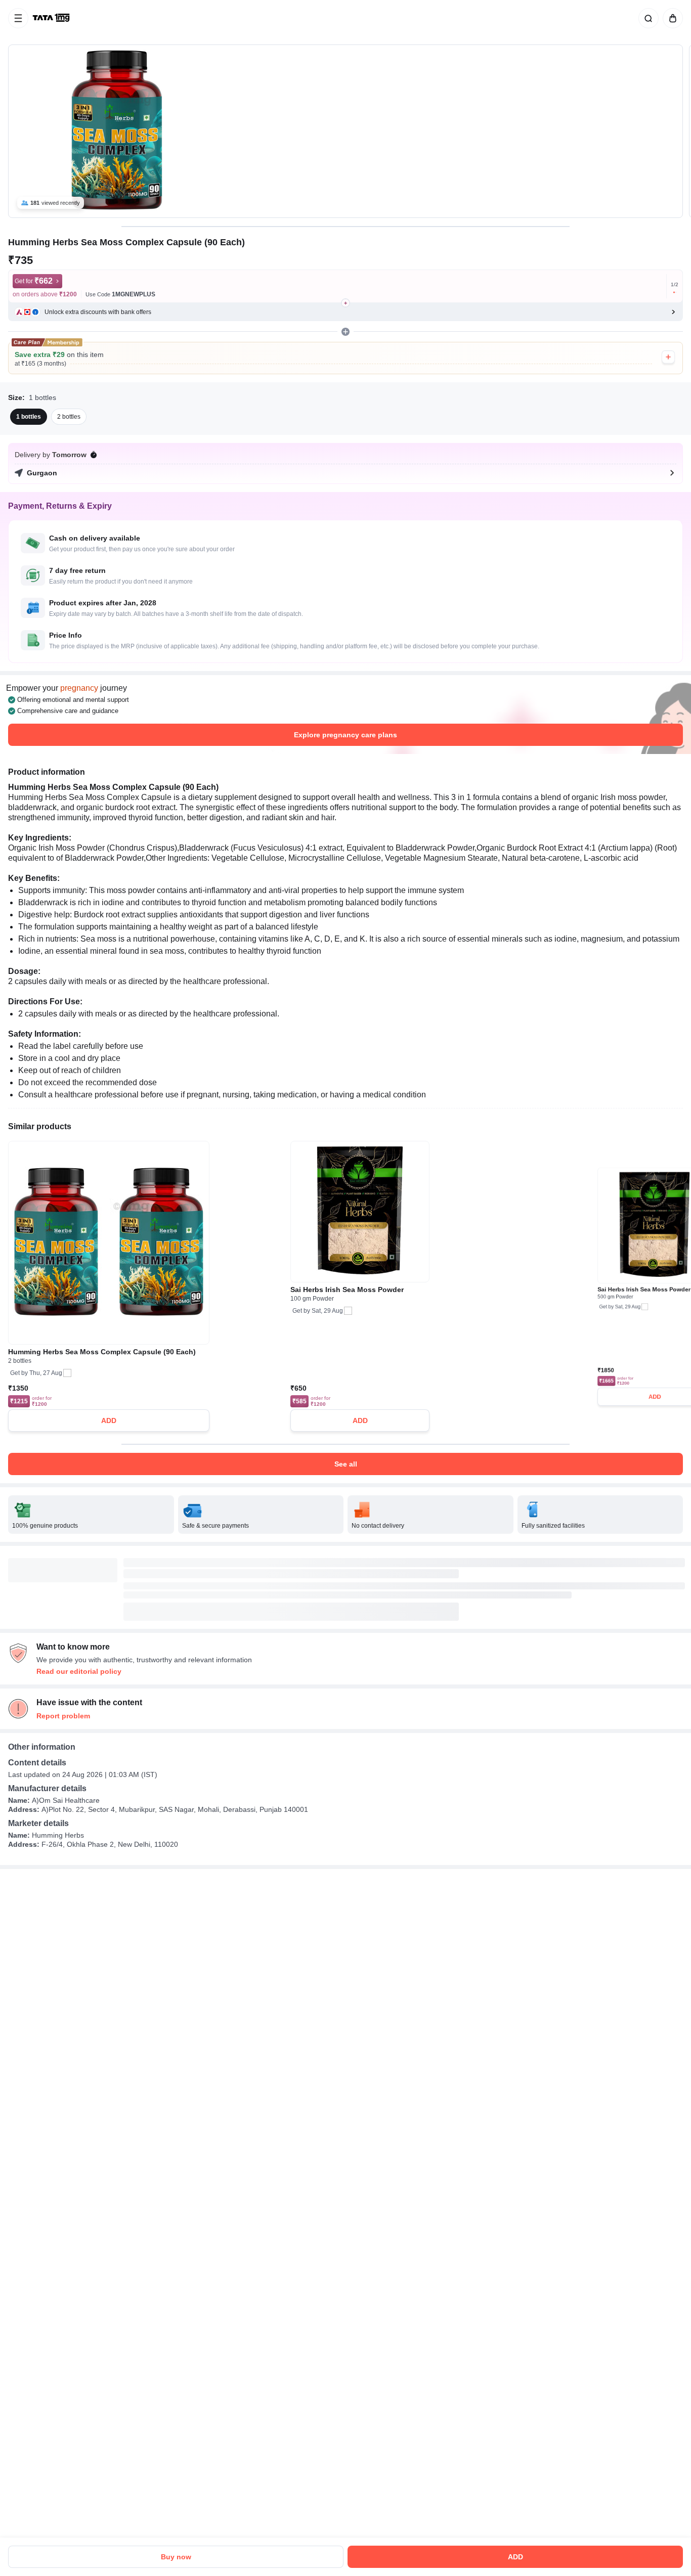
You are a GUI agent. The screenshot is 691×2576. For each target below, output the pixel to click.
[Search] (646, 18)
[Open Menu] (18, 18)
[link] (52, 18)
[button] (345, 312)
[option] (29, 417)
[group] (345, 131)
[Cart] (671, 18)
